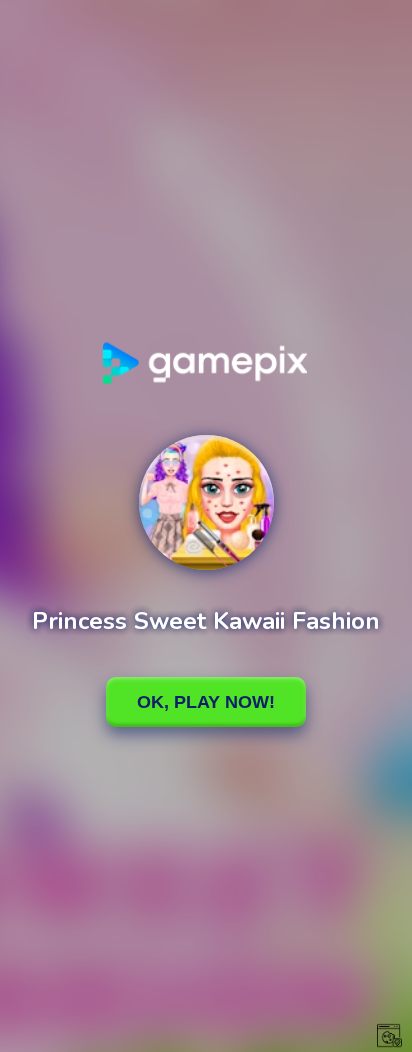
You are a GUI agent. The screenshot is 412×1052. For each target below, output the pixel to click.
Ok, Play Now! (206, 702)
